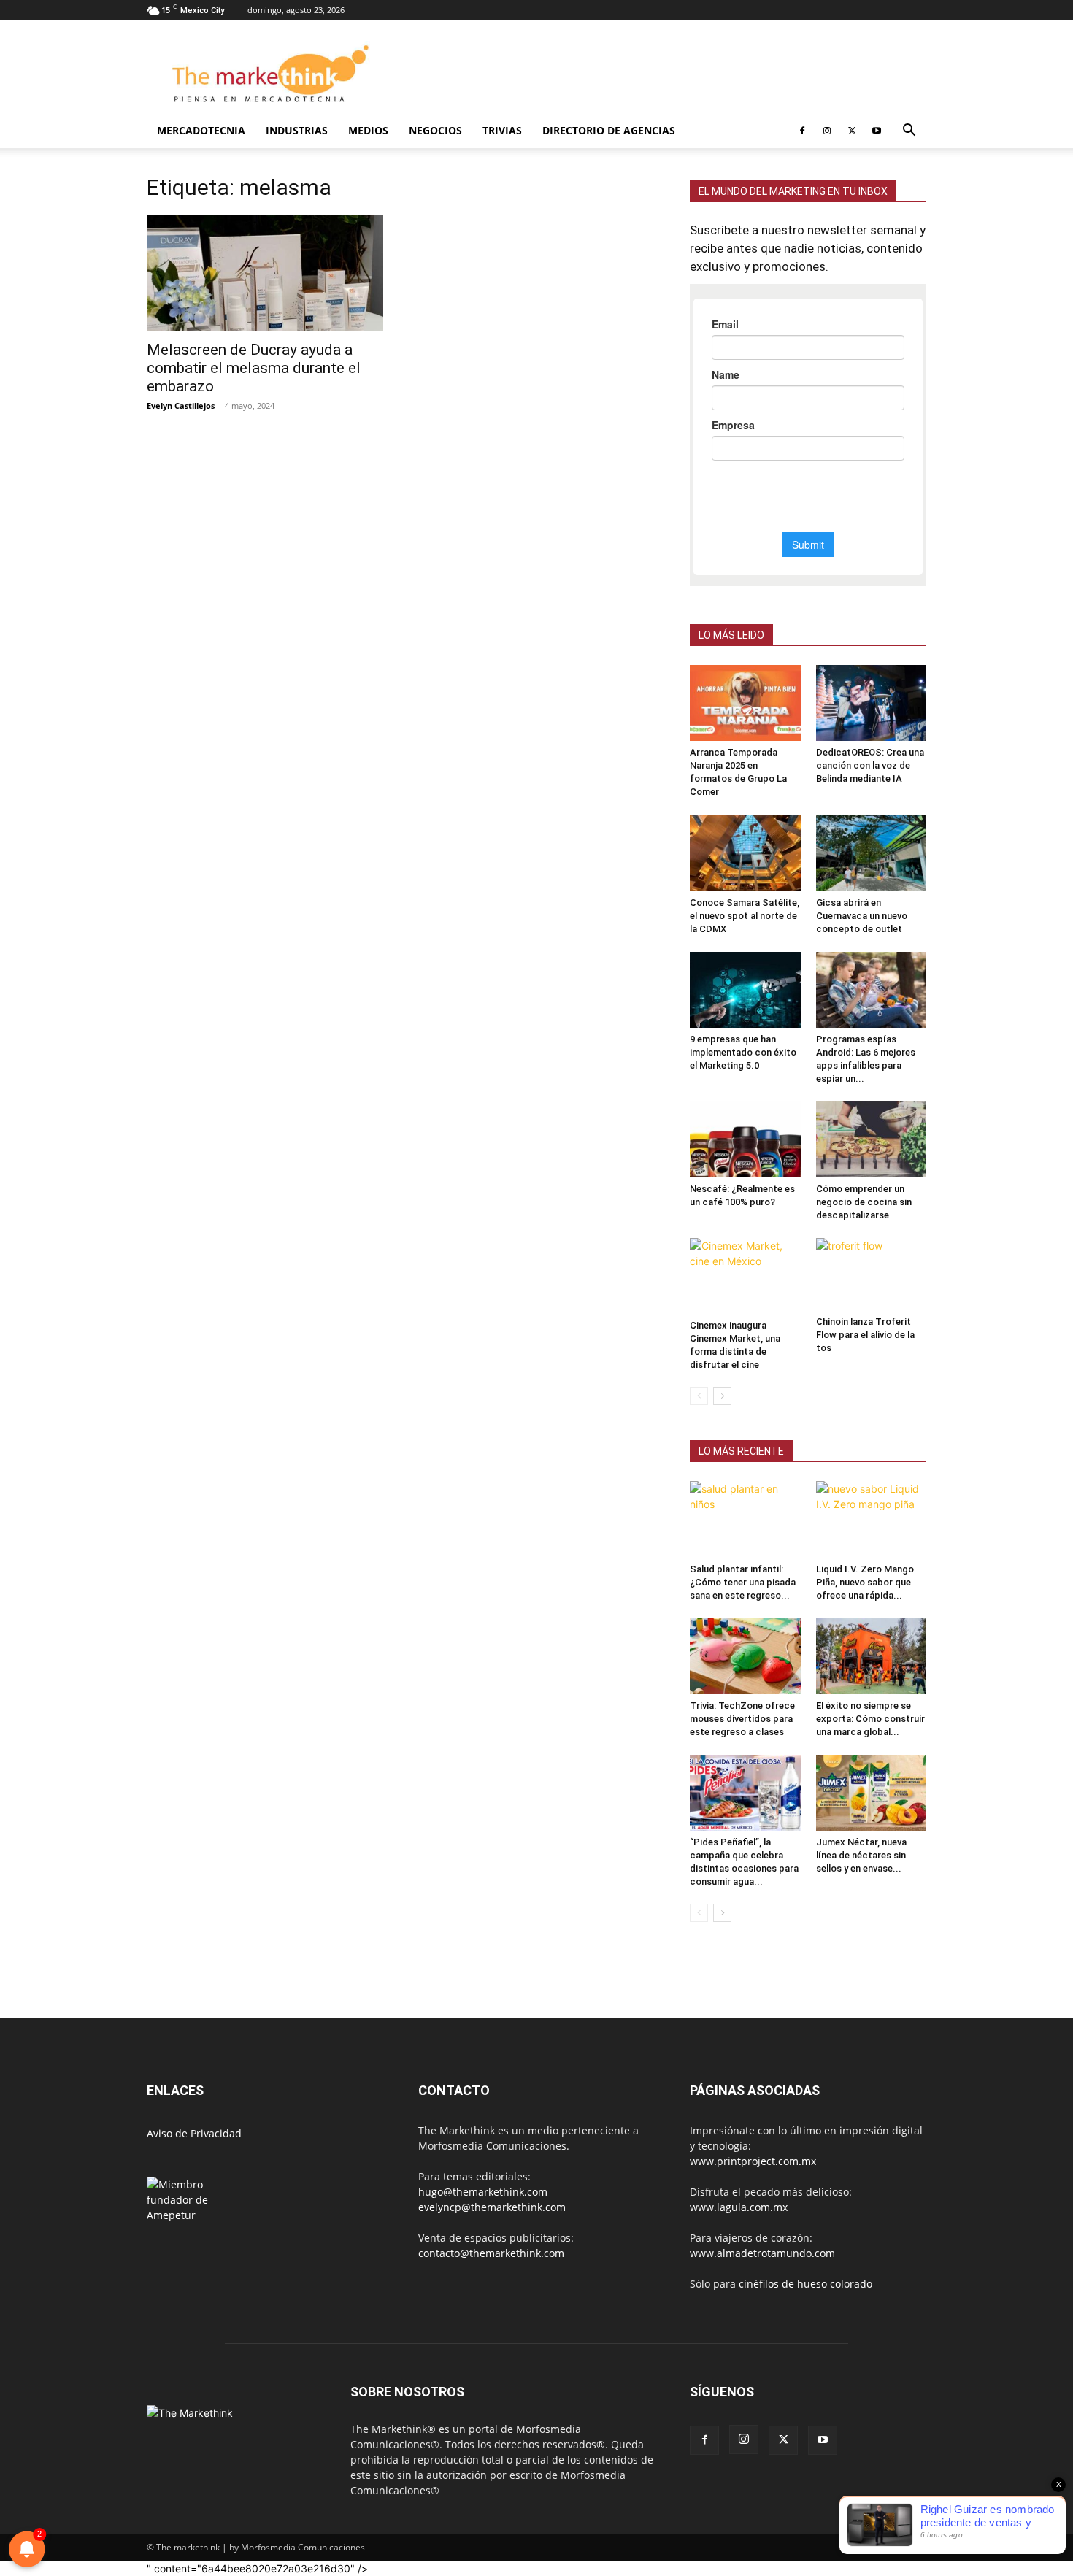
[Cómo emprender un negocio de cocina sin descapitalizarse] (872, 1139)
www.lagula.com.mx (739, 2207)
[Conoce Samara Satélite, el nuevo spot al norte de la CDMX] (745, 853)
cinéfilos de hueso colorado (805, 2284)
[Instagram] (827, 131)
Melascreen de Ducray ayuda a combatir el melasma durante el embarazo (254, 368)
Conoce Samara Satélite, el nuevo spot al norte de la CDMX (745, 916)
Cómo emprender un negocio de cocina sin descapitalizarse (864, 1202)
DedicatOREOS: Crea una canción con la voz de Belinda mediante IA (870, 765)
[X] (852, 131)
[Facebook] (802, 131)
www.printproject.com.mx (753, 2161)
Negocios (435, 130)
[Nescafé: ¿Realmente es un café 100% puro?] (745, 1139)
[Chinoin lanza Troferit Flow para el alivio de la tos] (872, 1274)
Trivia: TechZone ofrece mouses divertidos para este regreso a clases (742, 1719)
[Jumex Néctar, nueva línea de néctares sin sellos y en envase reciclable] (872, 1793)
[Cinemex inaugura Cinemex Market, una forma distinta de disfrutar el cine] (745, 1276)
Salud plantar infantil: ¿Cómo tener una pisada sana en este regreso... (743, 1582)
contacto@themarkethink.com (491, 2253)
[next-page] (722, 1396)
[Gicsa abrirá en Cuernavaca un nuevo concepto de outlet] (872, 853)
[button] (909, 132)
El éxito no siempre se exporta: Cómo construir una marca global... (870, 1719)
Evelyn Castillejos (181, 405)
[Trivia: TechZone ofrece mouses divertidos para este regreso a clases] (745, 1656)
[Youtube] (877, 131)
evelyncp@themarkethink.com (492, 2207)
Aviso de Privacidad (194, 2133)
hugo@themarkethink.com (483, 2192)
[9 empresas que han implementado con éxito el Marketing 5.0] (745, 990)
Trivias (502, 130)
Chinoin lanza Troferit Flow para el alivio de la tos (865, 1335)
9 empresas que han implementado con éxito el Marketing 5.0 (743, 1052)
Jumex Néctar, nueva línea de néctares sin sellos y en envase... (861, 1855)
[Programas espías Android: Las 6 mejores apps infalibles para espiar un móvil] (872, 990)
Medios (368, 130)
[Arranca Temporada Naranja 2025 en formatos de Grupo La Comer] (745, 703)
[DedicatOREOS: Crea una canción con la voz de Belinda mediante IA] (872, 703)
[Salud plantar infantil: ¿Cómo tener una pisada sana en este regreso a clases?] (745, 1519)
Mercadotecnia (201, 130)
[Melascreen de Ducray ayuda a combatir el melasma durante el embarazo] (265, 273)
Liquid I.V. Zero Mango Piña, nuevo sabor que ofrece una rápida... (865, 1582)
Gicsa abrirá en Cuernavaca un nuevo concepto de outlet (862, 916)
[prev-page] (699, 1396)
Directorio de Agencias (609, 130)
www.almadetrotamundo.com (762, 2253)
